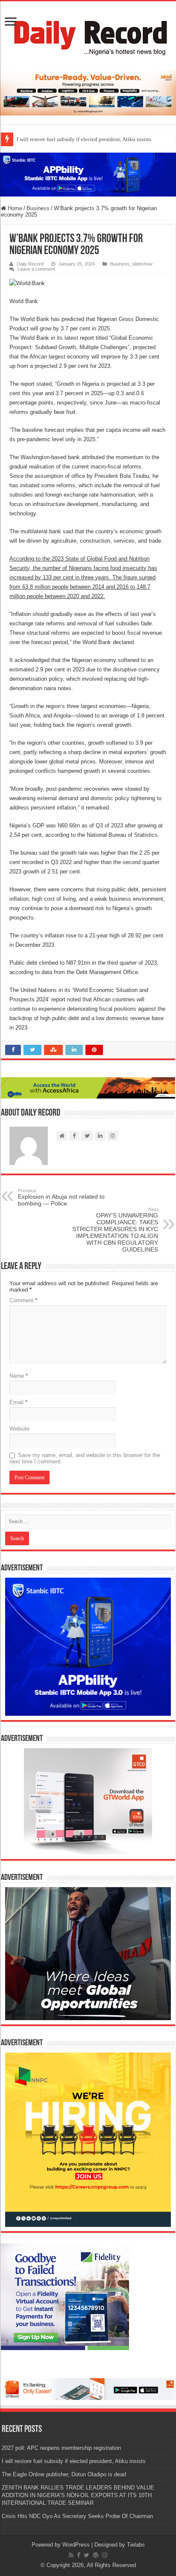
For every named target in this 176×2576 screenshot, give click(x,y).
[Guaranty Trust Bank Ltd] (88, 2389)
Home (14, 208)
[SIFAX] (88, 92)
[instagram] (105, 2555)
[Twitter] (87, 2555)
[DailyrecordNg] (88, 34)
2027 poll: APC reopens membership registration (61, 2448)
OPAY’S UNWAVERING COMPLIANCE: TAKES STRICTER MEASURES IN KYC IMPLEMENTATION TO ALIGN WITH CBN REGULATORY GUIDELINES (115, 1230)
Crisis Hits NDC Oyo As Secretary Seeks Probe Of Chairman (77, 2516)
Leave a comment (36, 269)
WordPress (76, 2545)
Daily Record (30, 264)
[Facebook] (79, 2555)
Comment (23, 1300)
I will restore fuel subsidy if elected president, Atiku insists (84, 139)
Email (18, 1402)
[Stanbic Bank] (88, 174)
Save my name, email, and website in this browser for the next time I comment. (85, 1458)
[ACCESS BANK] (88, 1087)
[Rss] (71, 2555)
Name (19, 1376)
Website (19, 1429)
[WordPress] (96, 2555)
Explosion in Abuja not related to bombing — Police (61, 1197)
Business (38, 208)
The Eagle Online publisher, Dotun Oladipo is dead (64, 2474)
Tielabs (136, 2545)
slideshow (142, 264)
